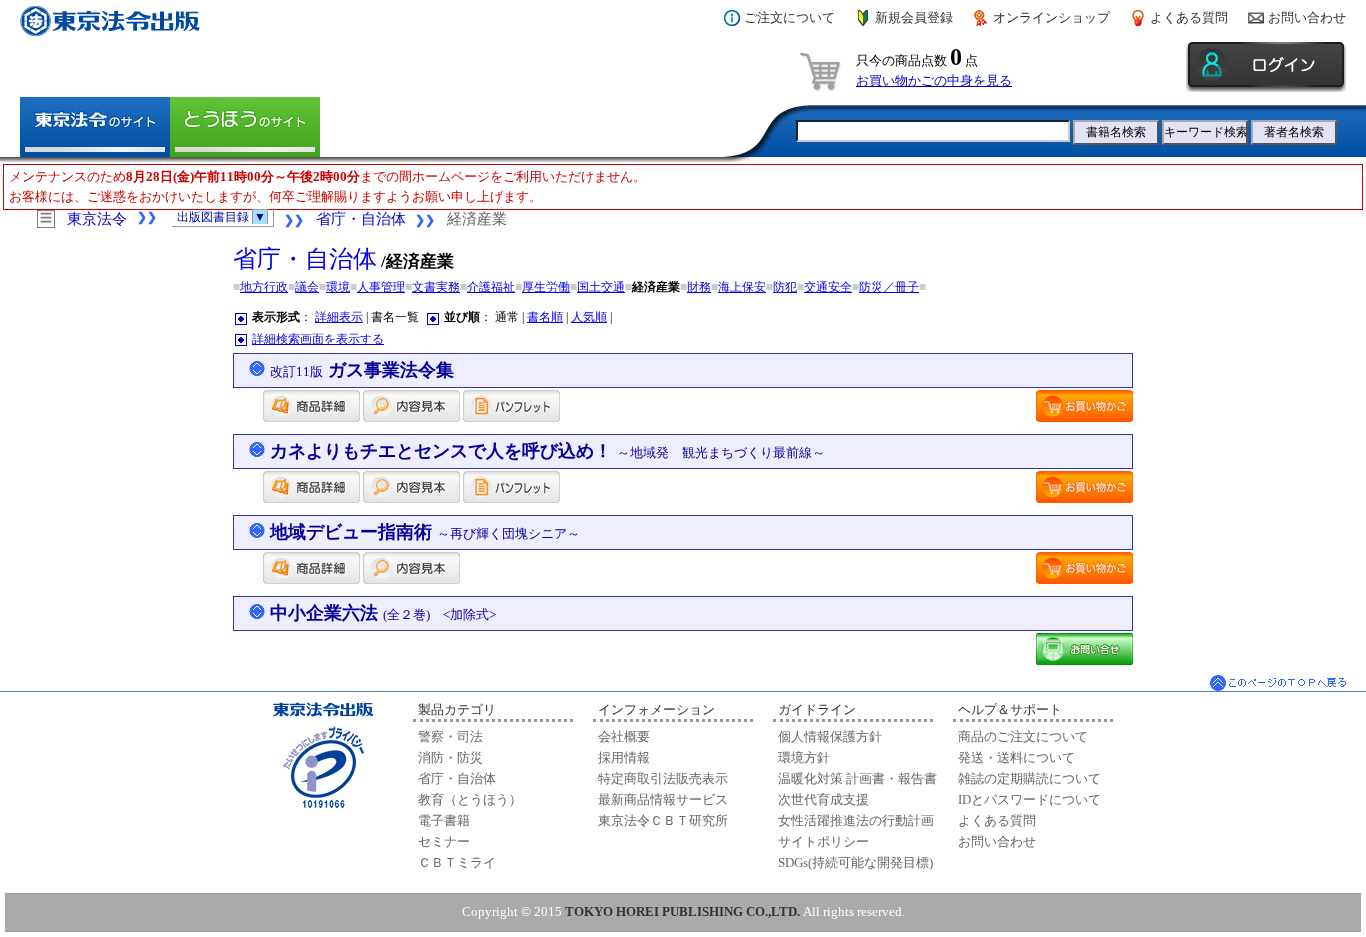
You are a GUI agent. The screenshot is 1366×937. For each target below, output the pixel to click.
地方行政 (264, 287)
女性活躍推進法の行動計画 (856, 820)
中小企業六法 (383, 613)
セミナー (444, 841)
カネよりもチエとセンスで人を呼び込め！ (547, 451)
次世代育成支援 (823, 799)
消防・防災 (450, 757)
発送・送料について (1016, 757)
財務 (699, 287)
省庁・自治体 (361, 219)
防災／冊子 (889, 287)
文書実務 (436, 287)
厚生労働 (546, 287)
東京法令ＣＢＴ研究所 (663, 820)
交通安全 (828, 287)
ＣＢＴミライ (457, 862)
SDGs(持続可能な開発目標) (855, 862)
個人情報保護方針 (830, 736)
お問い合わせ (1307, 17)
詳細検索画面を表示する (318, 339)
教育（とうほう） (470, 799)
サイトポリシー (823, 841)
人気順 (589, 317)
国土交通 (601, 287)
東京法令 (97, 219)
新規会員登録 (914, 17)
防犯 (785, 287)
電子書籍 (444, 820)
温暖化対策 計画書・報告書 (857, 778)
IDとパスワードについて (1029, 799)
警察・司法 (450, 736)
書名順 (545, 317)
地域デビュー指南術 (425, 532)
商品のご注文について (1023, 736)
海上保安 (742, 287)
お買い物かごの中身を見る (934, 80)
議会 (307, 287)
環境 (338, 287)
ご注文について (789, 17)
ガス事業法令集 (362, 370)
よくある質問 (1189, 17)
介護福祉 (491, 287)
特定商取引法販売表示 (663, 778)
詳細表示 (339, 317)
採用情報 (624, 757)
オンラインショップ (1051, 17)
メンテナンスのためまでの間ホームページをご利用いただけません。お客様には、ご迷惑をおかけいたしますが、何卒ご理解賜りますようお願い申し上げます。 (327, 186)
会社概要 (624, 736)
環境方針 (804, 757)
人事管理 (381, 287)
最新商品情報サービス (663, 799)
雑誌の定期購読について (1029, 778)
